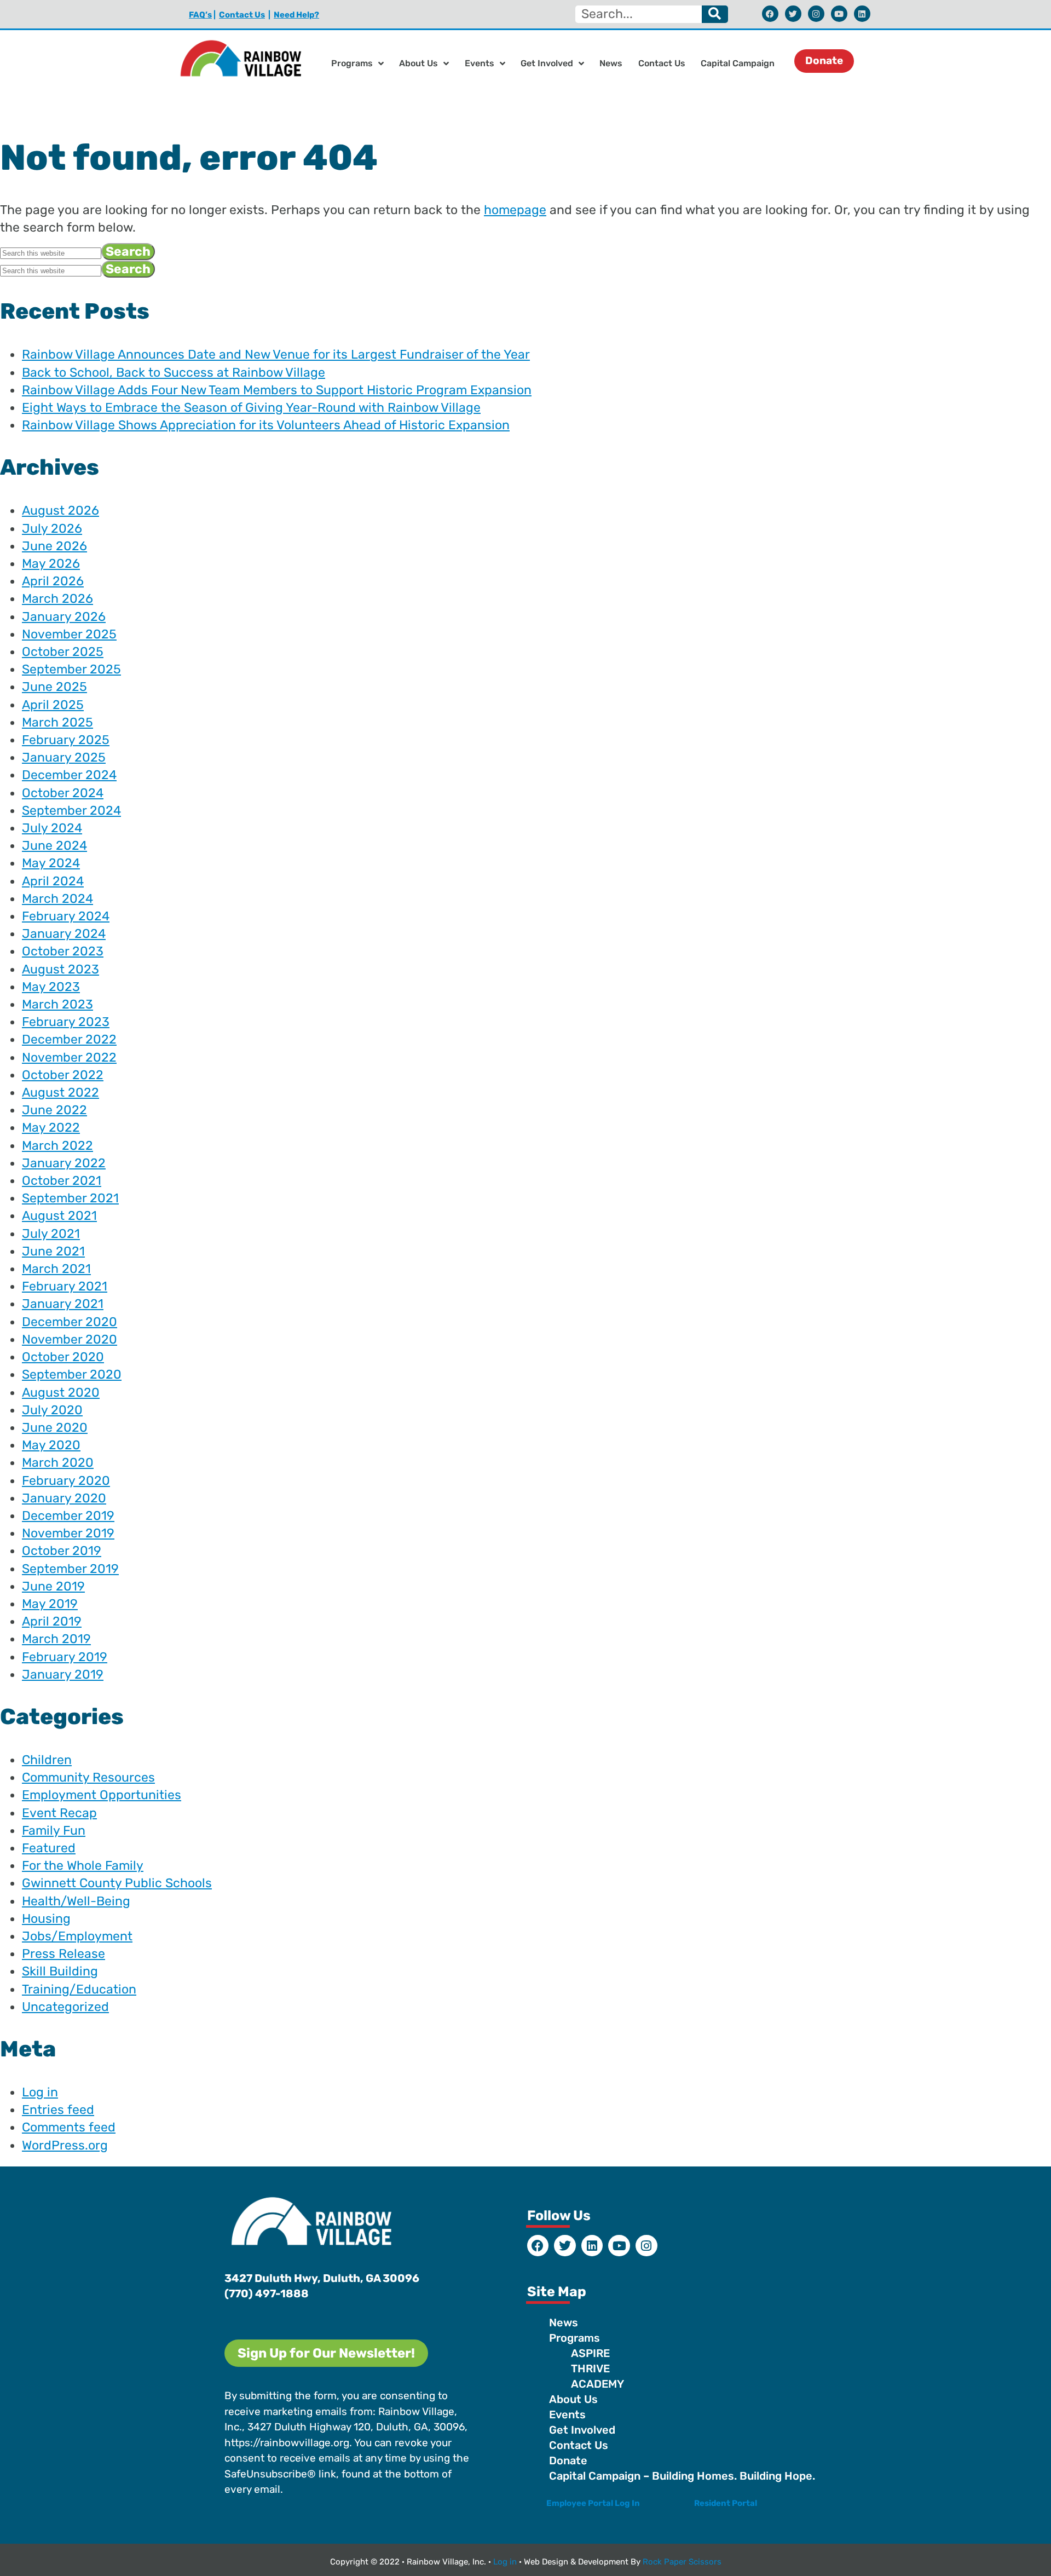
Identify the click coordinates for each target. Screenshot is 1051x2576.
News (611, 63)
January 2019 (63, 1674)
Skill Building (60, 1971)
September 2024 (71, 810)
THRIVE (590, 2368)
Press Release (63, 1953)
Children (47, 1760)
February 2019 (65, 1657)
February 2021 (65, 1286)
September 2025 (71, 669)
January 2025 (64, 757)
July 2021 (51, 1234)
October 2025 (63, 652)
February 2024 (66, 916)
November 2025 (69, 634)
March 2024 (57, 898)
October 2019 (62, 1551)
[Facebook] (770, 14)
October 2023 (63, 951)
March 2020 (58, 1462)
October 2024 (63, 793)
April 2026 (53, 581)
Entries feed (58, 2110)
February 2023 (66, 1022)
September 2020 (72, 1374)
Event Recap (59, 1813)
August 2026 (60, 510)
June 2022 (54, 1110)
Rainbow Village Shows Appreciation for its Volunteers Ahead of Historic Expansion (266, 425)
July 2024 (52, 828)
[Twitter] (793, 14)
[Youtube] (839, 14)
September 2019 (70, 1569)
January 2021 (63, 1304)
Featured (49, 1848)
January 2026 (64, 616)
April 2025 (53, 705)
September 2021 (70, 1198)
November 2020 (70, 1339)
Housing (46, 1918)
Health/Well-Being (76, 1901)
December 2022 (69, 1039)
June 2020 (55, 1427)
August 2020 (61, 1392)
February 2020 (66, 1480)
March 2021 (56, 1269)
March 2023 (57, 1004)
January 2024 (64, 933)
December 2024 (69, 775)
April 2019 (52, 1621)
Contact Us (242, 15)
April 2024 (53, 881)
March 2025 (57, 722)
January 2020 (64, 1498)
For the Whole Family (83, 1865)
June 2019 (53, 1586)
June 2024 (54, 845)
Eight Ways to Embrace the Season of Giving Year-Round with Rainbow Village (251, 407)
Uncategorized (65, 2007)
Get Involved (547, 63)
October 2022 (63, 1075)
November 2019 (68, 1533)
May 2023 (51, 987)
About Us (418, 63)
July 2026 (52, 528)
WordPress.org (65, 2145)
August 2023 (60, 969)
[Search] (715, 14)
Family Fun (54, 1830)
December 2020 (70, 1322)
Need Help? (296, 15)
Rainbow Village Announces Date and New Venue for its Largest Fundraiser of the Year (276, 354)
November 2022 (69, 1057)
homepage (515, 210)
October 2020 (63, 1357)
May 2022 (51, 1127)
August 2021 (59, 1215)
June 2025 (54, 687)
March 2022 (57, 1145)
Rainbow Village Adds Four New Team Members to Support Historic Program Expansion (277, 390)
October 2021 (62, 1180)
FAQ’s (200, 15)
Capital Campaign (738, 63)
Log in (40, 2092)
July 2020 (52, 1410)
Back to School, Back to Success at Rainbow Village (174, 372)
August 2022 (60, 1092)
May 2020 (51, 1445)
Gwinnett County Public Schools (117, 1883)
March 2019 (56, 1639)
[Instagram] (816, 14)
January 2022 (64, 1163)
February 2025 (66, 740)
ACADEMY (597, 2384)
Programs (352, 63)
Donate (568, 2460)
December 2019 (68, 1515)
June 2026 (54, 546)
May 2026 (51, 563)
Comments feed (69, 2127)
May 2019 (50, 1604)
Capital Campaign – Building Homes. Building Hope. (682, 2476)
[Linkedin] (862, 14)
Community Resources (88, 1777)
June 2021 (53, 1251)
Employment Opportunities (102, 1795)
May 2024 (51, 863)
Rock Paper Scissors (682, 2562)
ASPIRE (590, 2353)
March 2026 (57, 598)
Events (480, 63)
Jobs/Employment (77, 1936)
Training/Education (79, 1989)
